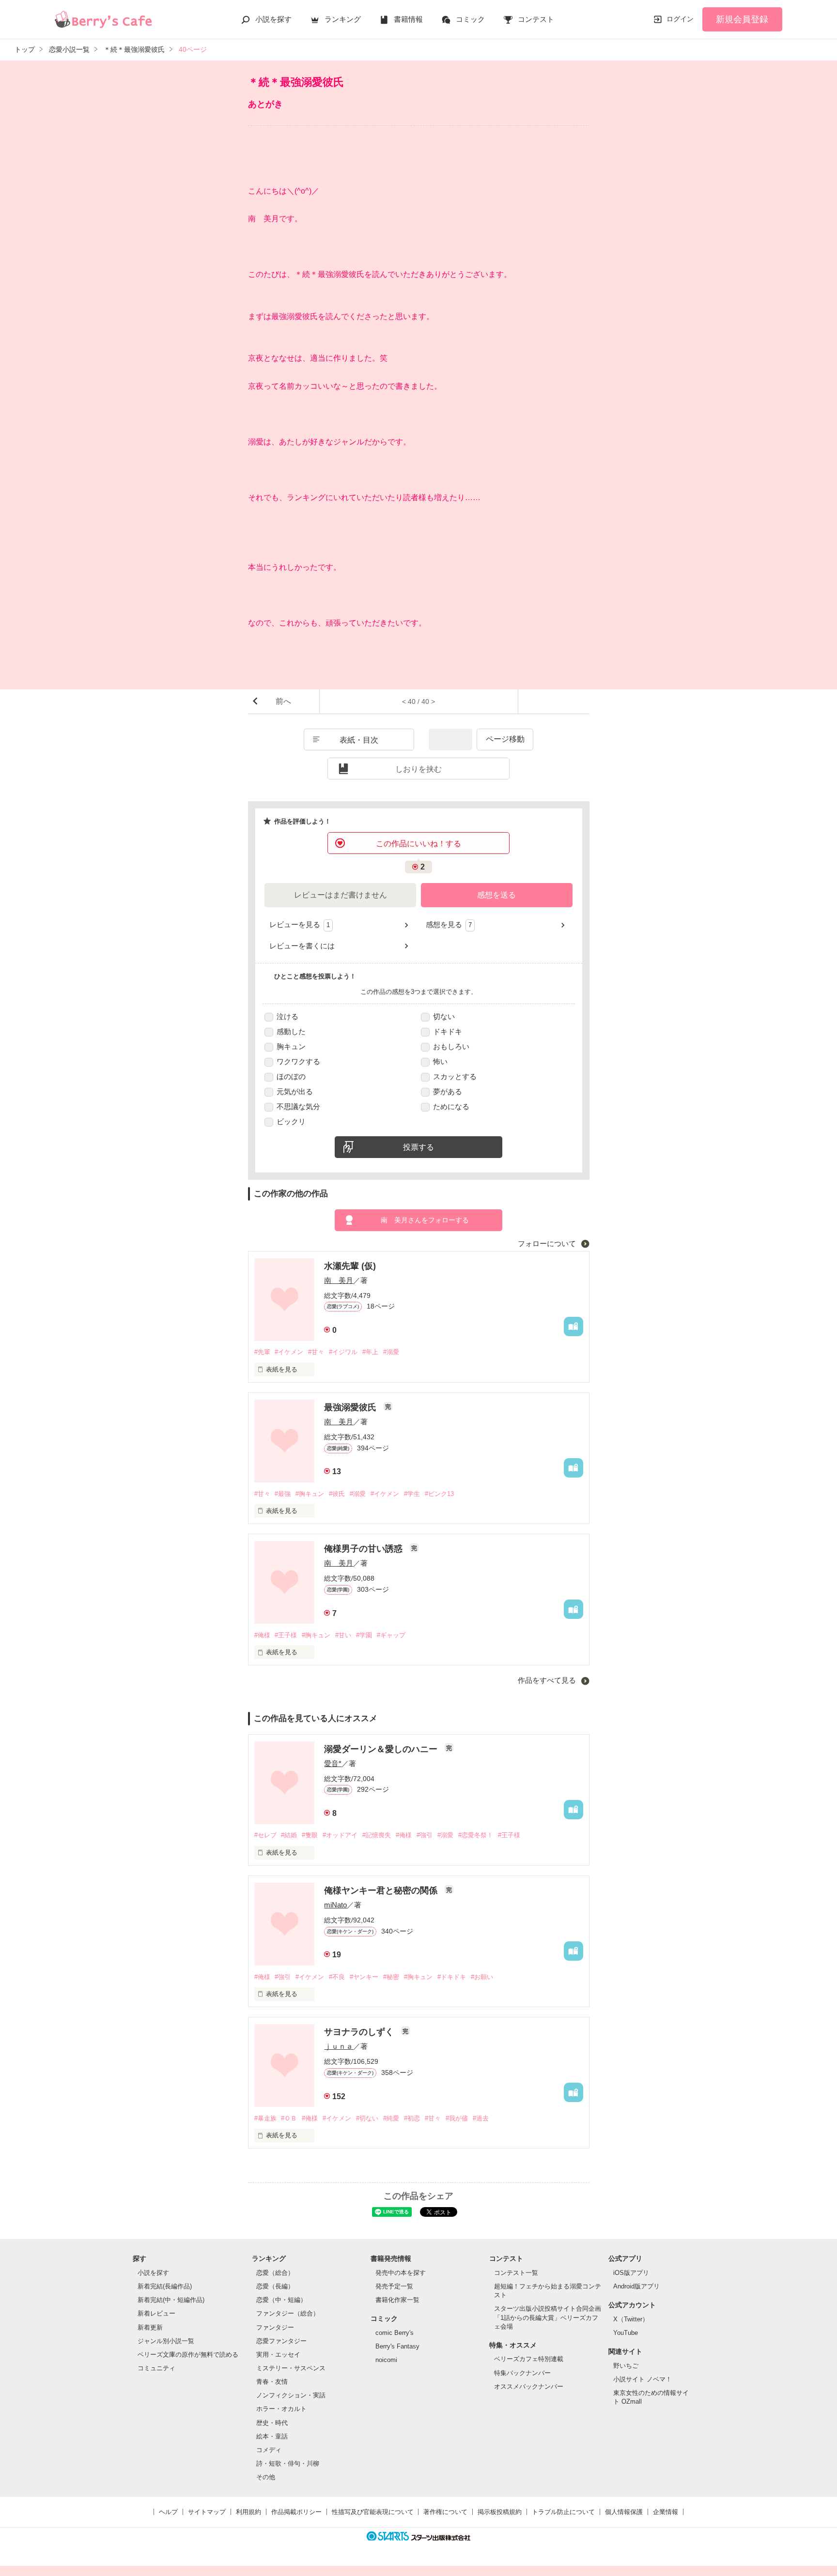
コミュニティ (156, 2368)
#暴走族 (265, 2118)
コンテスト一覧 (516, 2273)
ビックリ (291, 1121)
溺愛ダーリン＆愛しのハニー (382, 1749)
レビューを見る (300, 924)
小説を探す (273, 19)
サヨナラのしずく (360, 2032)
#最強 (283, 1494)
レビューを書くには (302, 946)
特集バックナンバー (522, 2373)
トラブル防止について (563, 2512)
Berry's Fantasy (397, 2346)
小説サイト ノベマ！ (643, 2379)
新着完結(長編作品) (165, 2286)
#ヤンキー (364, 1977)
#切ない (367, 2118)
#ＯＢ (289, 2118)
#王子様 (286, 1635)
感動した (291, 1031)
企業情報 (666, 2512)
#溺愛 (391, 1352)
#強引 (425, 1835)
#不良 (337, 1977)
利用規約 (248, 2512)
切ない (444, 1016)
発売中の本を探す (401, 2273)
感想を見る (449, 924)
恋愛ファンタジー (281, 2341)
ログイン (680, 19)
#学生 (412, 1494)
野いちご (626, 2366)
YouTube (626, 2333)
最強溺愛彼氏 (351, 1407)
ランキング (343, 19)
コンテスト (536, 19)
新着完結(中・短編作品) (171, 2300)
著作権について (445, 2512)
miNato (335, 1905)
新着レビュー (156, 2313)
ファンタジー (275, 2327)
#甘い (343, 1635)
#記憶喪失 (377, 1835)
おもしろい (451, 1046)
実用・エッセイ (278, 2355)
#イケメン (289, 1352)
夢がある (448, 1091)
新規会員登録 (742, 19)
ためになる (451, 1106)
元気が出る (295, 1091)
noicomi (386, 2360)
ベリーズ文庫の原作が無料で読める (188, 2355)
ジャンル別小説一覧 (166, 2341)
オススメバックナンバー (529, 2386)
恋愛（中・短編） (281, 2300)
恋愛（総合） (275, 2273)
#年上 (370, 1352)
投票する (418, 1147)
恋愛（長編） (275, 2286)
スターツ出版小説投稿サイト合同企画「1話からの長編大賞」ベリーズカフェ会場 (548, 2317)
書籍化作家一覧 (397, 2300)
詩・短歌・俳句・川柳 (288, 2463)
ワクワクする (298, 1061)
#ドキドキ (452, 1977)
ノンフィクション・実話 (291, 2395)
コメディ (269, 2450)
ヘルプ (168, 2512)
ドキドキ (448, 1031)
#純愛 (391, 2118)
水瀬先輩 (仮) (350, 1266)
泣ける (287, 1016)
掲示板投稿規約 (500, 2512)
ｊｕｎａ (339, 2046)
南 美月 (339, 1280)
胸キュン (291, 1046)
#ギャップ (391, 1635)
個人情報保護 (624, 2512)
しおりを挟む (418, 769)
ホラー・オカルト (281, 2409)
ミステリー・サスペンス (291, 2368)
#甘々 (316, 1352)
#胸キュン (310, 1494)
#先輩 (262, 1352)
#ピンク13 (439, 1494)
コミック (470, 19)
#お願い (482, 1977)
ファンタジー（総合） (288, 2313)
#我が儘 (457, 2118)
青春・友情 (272, 2382)
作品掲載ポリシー (296, 2512)
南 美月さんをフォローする (425, 1220)
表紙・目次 (359, 740)
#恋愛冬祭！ (476, 1835)
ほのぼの (291, 1076)
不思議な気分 (298, 1106)
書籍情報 (408, 19)
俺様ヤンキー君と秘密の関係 (382, 1890)
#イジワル (343, 1352)
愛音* (333, 1763)
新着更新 (150, 2327)
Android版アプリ (636, 2286)
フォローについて (548, 1243)
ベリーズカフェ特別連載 (529, 2359)
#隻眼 (310, 1835)
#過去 (481, 2118)
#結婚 (289, 1835)
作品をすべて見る (548, 1680)
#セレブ (265, 1835)
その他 (266, 2477)
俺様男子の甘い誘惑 (364, 1549)
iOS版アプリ (631, 2273)
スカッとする (455, 1076)
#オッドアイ (340, 1835)
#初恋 (412, 2118)
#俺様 (262, 1635)
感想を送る (496, 895)
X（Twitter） (631, 2319)
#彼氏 (337, 1494)
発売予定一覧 (394, 2286)
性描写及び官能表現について (373, 2512)
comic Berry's (395, 2333)
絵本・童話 (272, 2436)
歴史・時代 (272, 2423)
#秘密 (391, 1977)
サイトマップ (207, 2512)
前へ (283, 701)
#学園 (364, 1635)
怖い (440, 1061)
